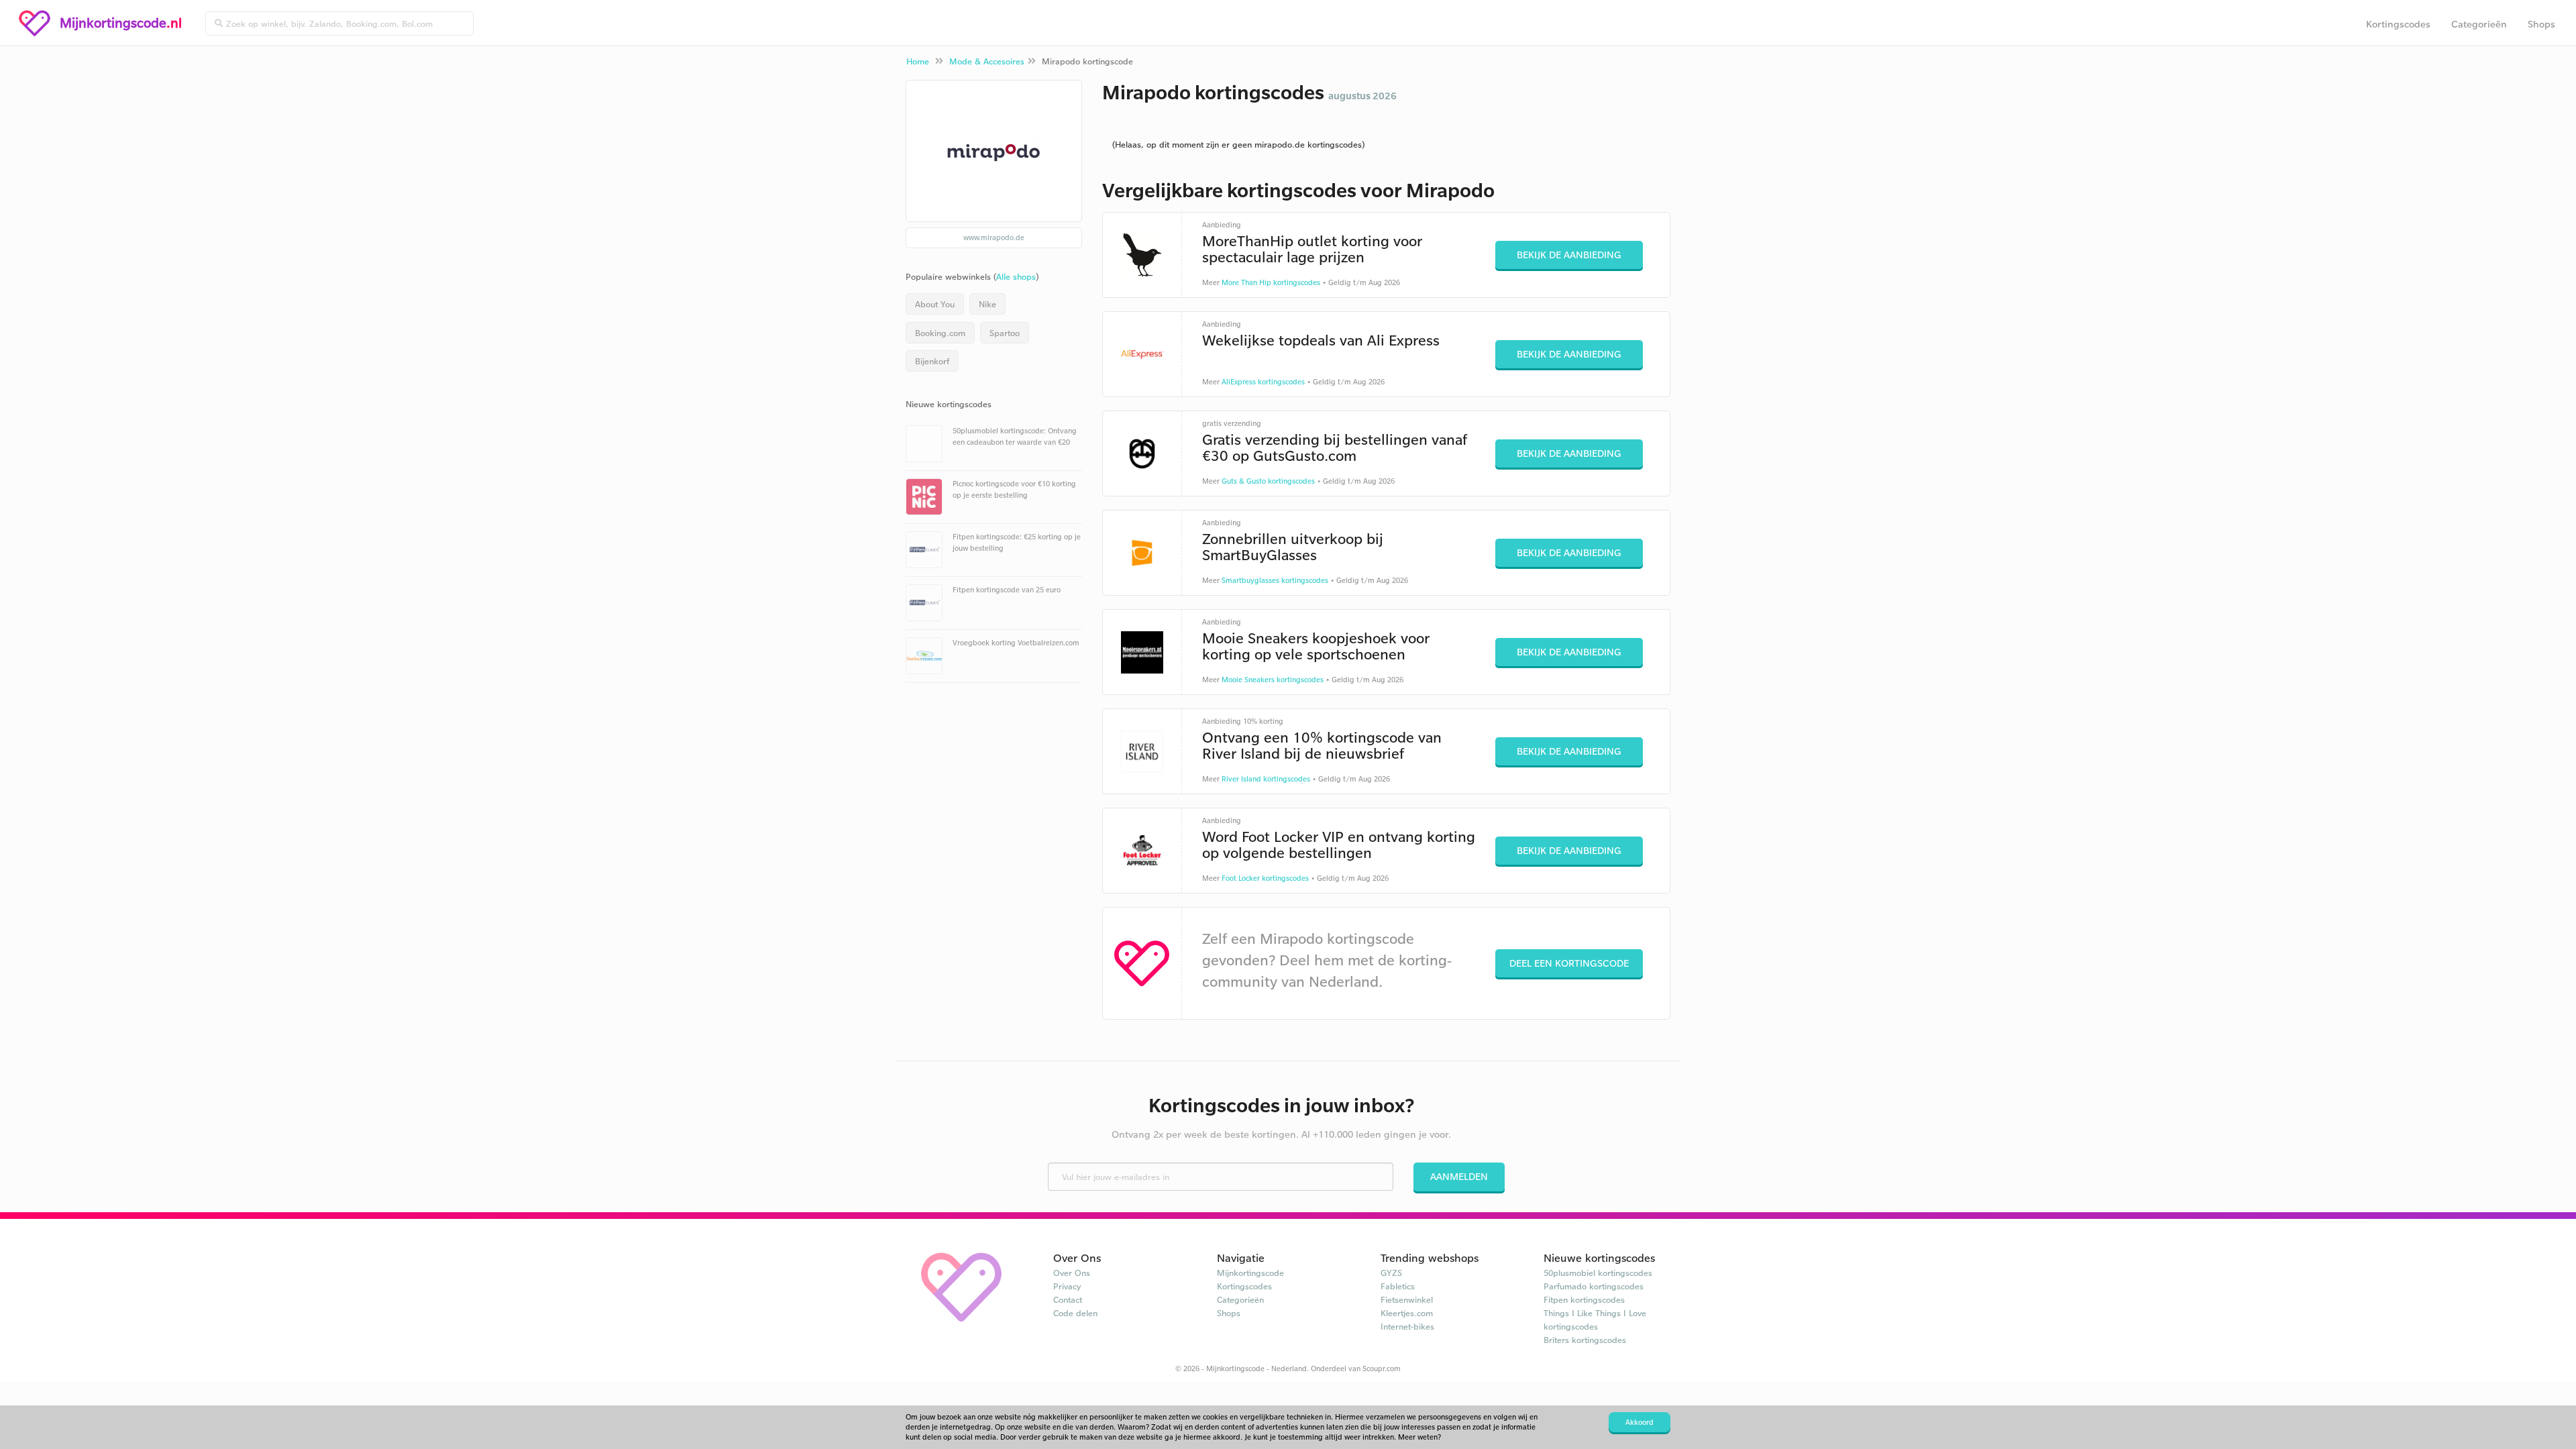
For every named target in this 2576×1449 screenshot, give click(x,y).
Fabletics (1398, 1286)
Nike (987, 304)
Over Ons (1072, 1273)
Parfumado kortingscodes (1594, 1286)
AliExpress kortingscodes (1263, 382)
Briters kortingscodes (1585, 1340)
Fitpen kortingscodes (1584, 1299)
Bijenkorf (932, 361)
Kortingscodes (2398, 24)
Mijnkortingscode (1250, 1273)
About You (935, 304)
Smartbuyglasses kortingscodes (1275, 580)
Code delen (1075, 1313)
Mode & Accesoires (987, 61)
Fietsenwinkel (1407, 1299)
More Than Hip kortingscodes (1271, 282)
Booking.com (940, 333)
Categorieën (2479, 24)
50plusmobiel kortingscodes (1598, 1273)
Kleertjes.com (1407, 1313)
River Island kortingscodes (1266, 779)
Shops (2541, 24)
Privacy (1067, 1286)
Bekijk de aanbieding (1569, 255)
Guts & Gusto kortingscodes (1268, 481)
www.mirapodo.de (994, 237)
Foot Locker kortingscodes (1265, 878)
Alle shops (1016, 276)
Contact (1068, 1299)
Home (918, 61)
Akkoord (1640, 1422)
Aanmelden (1459, 1176)
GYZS (1391, 1273)
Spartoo (1005, 333)
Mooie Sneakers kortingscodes (1273, 680)
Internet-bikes (1407, 1326)
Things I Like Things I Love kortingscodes (1595, 1320)
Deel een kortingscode (1569, 963)
